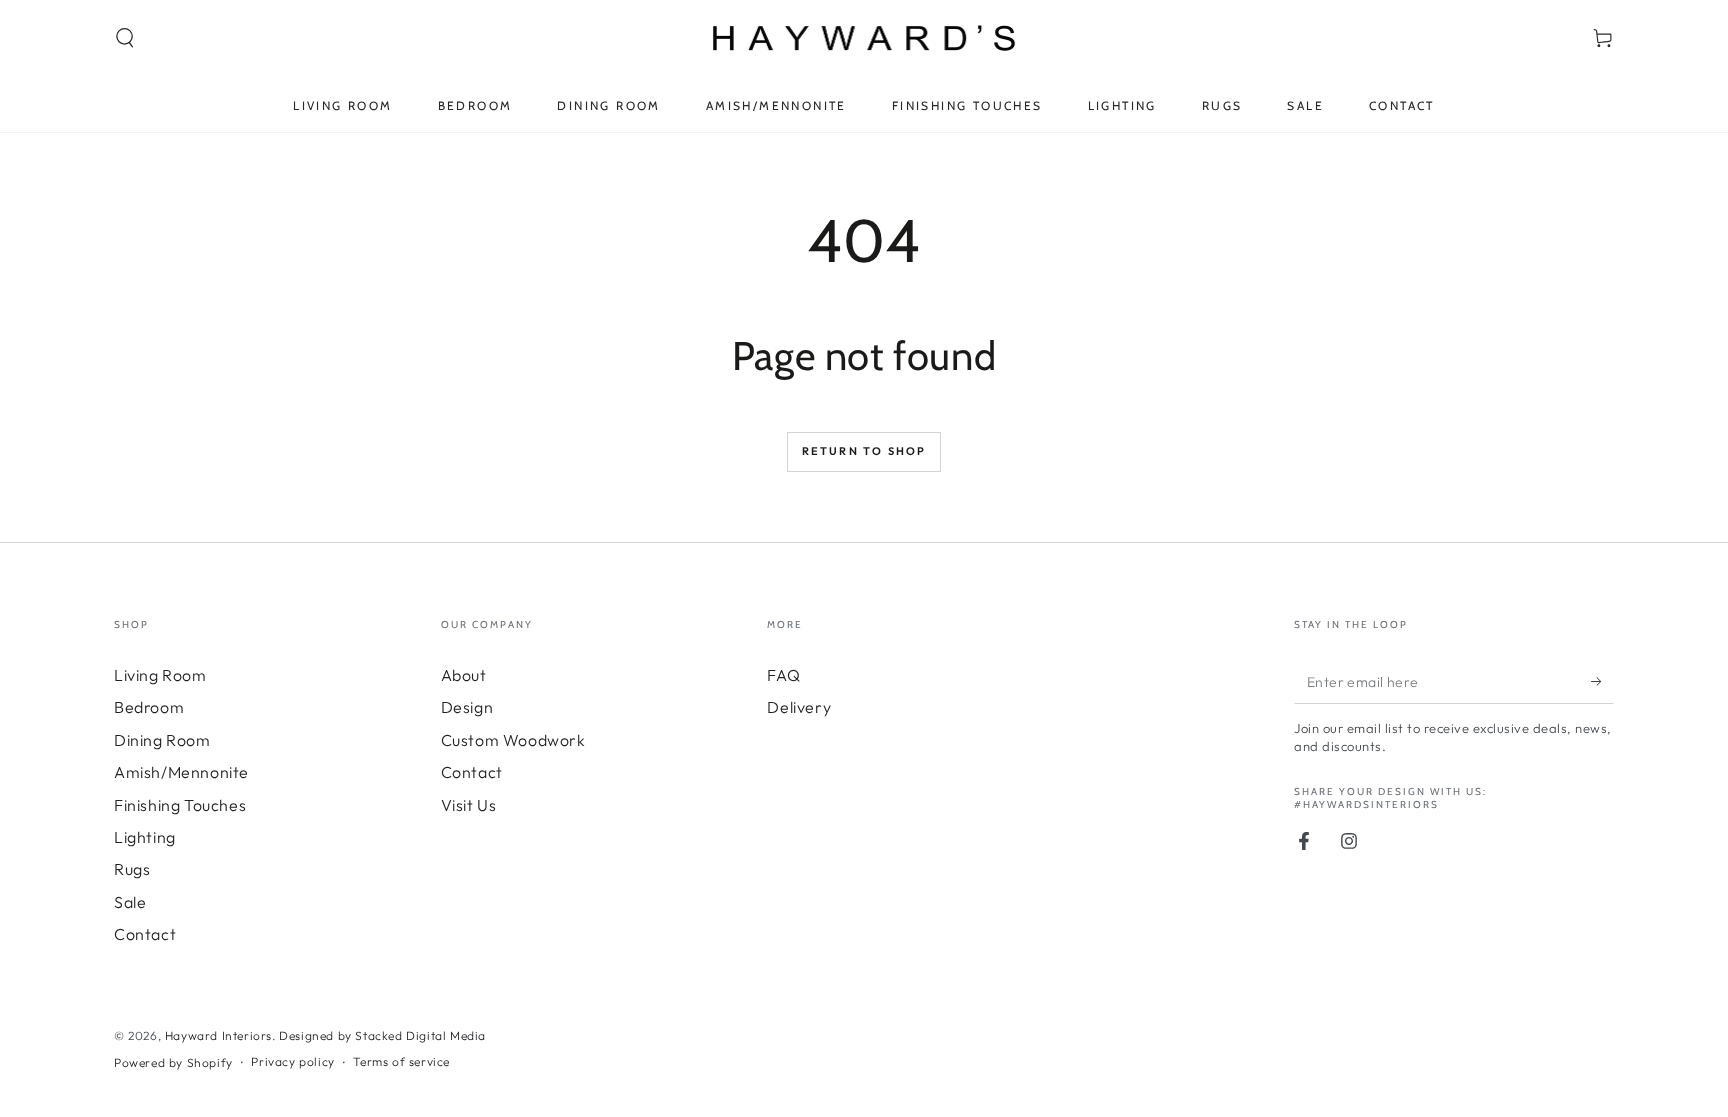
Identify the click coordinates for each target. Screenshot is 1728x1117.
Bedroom (149, 707)
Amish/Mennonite (181, 772)
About (464, 675)
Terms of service (401, 1061)
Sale (130, 902)
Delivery (799, 707)
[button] (125, 38)
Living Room (160, 675)
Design (467, 707)
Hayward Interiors (218, 1035)
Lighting (145, 837)
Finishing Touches (180, 805)
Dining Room (162, 740)
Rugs (132, 869)
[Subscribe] (1602, 681)
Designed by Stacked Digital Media (382, 1035)
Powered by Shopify (173, 1062)
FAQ (783, 675)
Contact (145, 934)
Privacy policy (292, 1061)
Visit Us (469, 805)
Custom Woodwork (513, 740)
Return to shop (864, 451)
